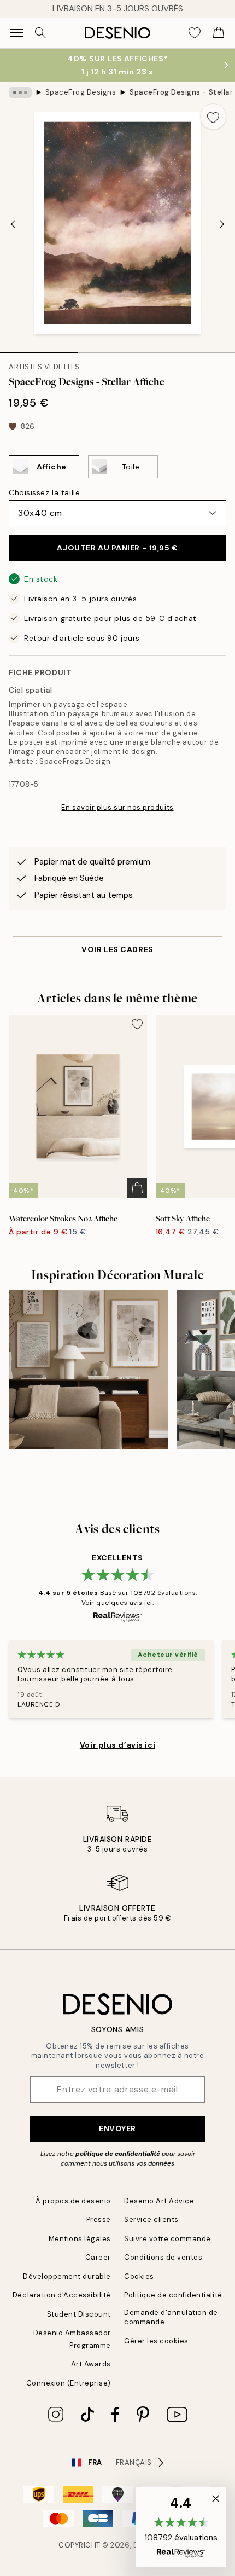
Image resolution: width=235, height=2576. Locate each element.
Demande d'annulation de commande (171, 2317)
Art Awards (91, 2364)
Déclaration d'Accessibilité (62, 2295)
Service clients (151, 2220)
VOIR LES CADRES (117, 949)
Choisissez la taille (44, 492)
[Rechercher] (40, 33)
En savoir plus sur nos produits (117, 807)
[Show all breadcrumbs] (20, 92)
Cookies (139, 2276)
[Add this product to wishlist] (213, 117)
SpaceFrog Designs (81, 92)
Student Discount (79, 2314)
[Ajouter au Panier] (137, 1188)
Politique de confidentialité (173, 2295)
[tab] (39, 349)
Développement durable (67, 2276)
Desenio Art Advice (159, 2201)
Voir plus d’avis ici (117, 1745)
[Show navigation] (16, 33)
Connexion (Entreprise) (69, 2383)
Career (98, 2257)
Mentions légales (80, 2239)
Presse (99, 2220)
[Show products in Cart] (219, 33)
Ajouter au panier (117, 548)
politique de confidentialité (118, 2154)
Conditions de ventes (163, 2257)
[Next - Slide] (222, 224)
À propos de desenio (73, 2201)
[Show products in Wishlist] (195, 33)
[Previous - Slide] (13, 224)
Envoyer (117, 2128)
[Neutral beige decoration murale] (88, 1369)
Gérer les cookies (156, 2341)
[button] (181, 2527)
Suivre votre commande (168, 2239)
